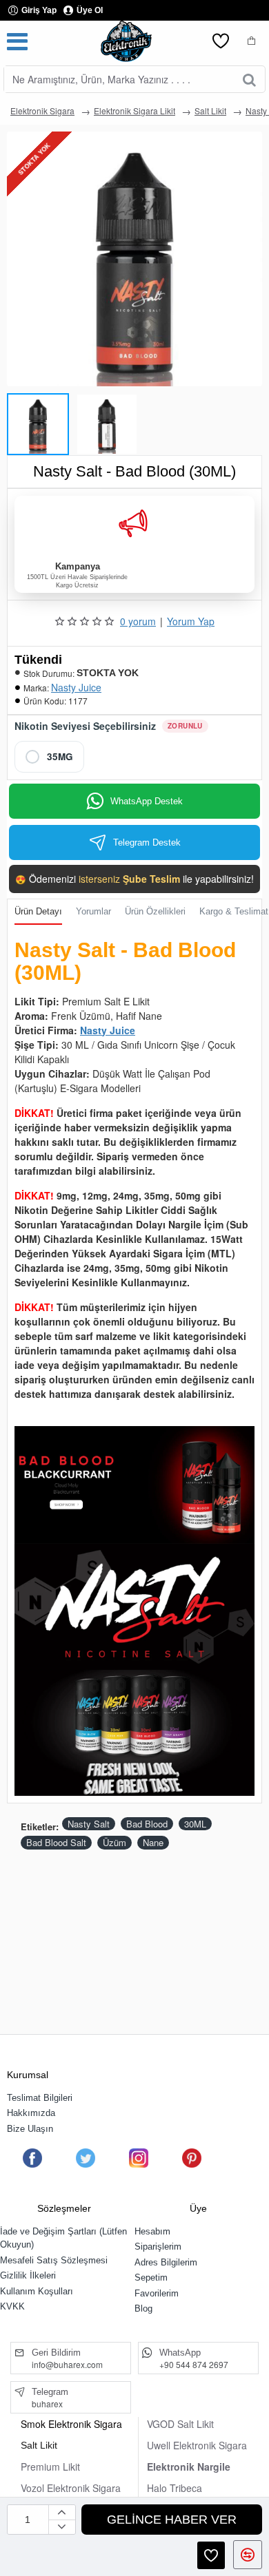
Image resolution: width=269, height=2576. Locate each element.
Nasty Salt (89, 1824)
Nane (153, 1842)
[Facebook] (32, 2158)
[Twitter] (86, 2158)
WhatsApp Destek (147, 801)
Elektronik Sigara (42, 111)
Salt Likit (210, 111)
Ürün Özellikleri (155, 911)
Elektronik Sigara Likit (134, 111)
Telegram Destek (147, 842)
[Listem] (221, 41)
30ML (195, 1824)
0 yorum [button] (138, 621)
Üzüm (114, 1842)
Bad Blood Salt (56, 1842)
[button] (14, 421)
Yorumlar (93, 911)
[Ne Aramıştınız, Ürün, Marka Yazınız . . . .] (249, 79)
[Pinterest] (192, 2158)
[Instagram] (139, 2158)
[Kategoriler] (17, 41)
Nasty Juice (76, 687)
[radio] (49, 757)
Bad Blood (147, 1824)
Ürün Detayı (38, 911)
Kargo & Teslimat (234, 911)
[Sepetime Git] (252, 41)
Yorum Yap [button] (191, 621)
